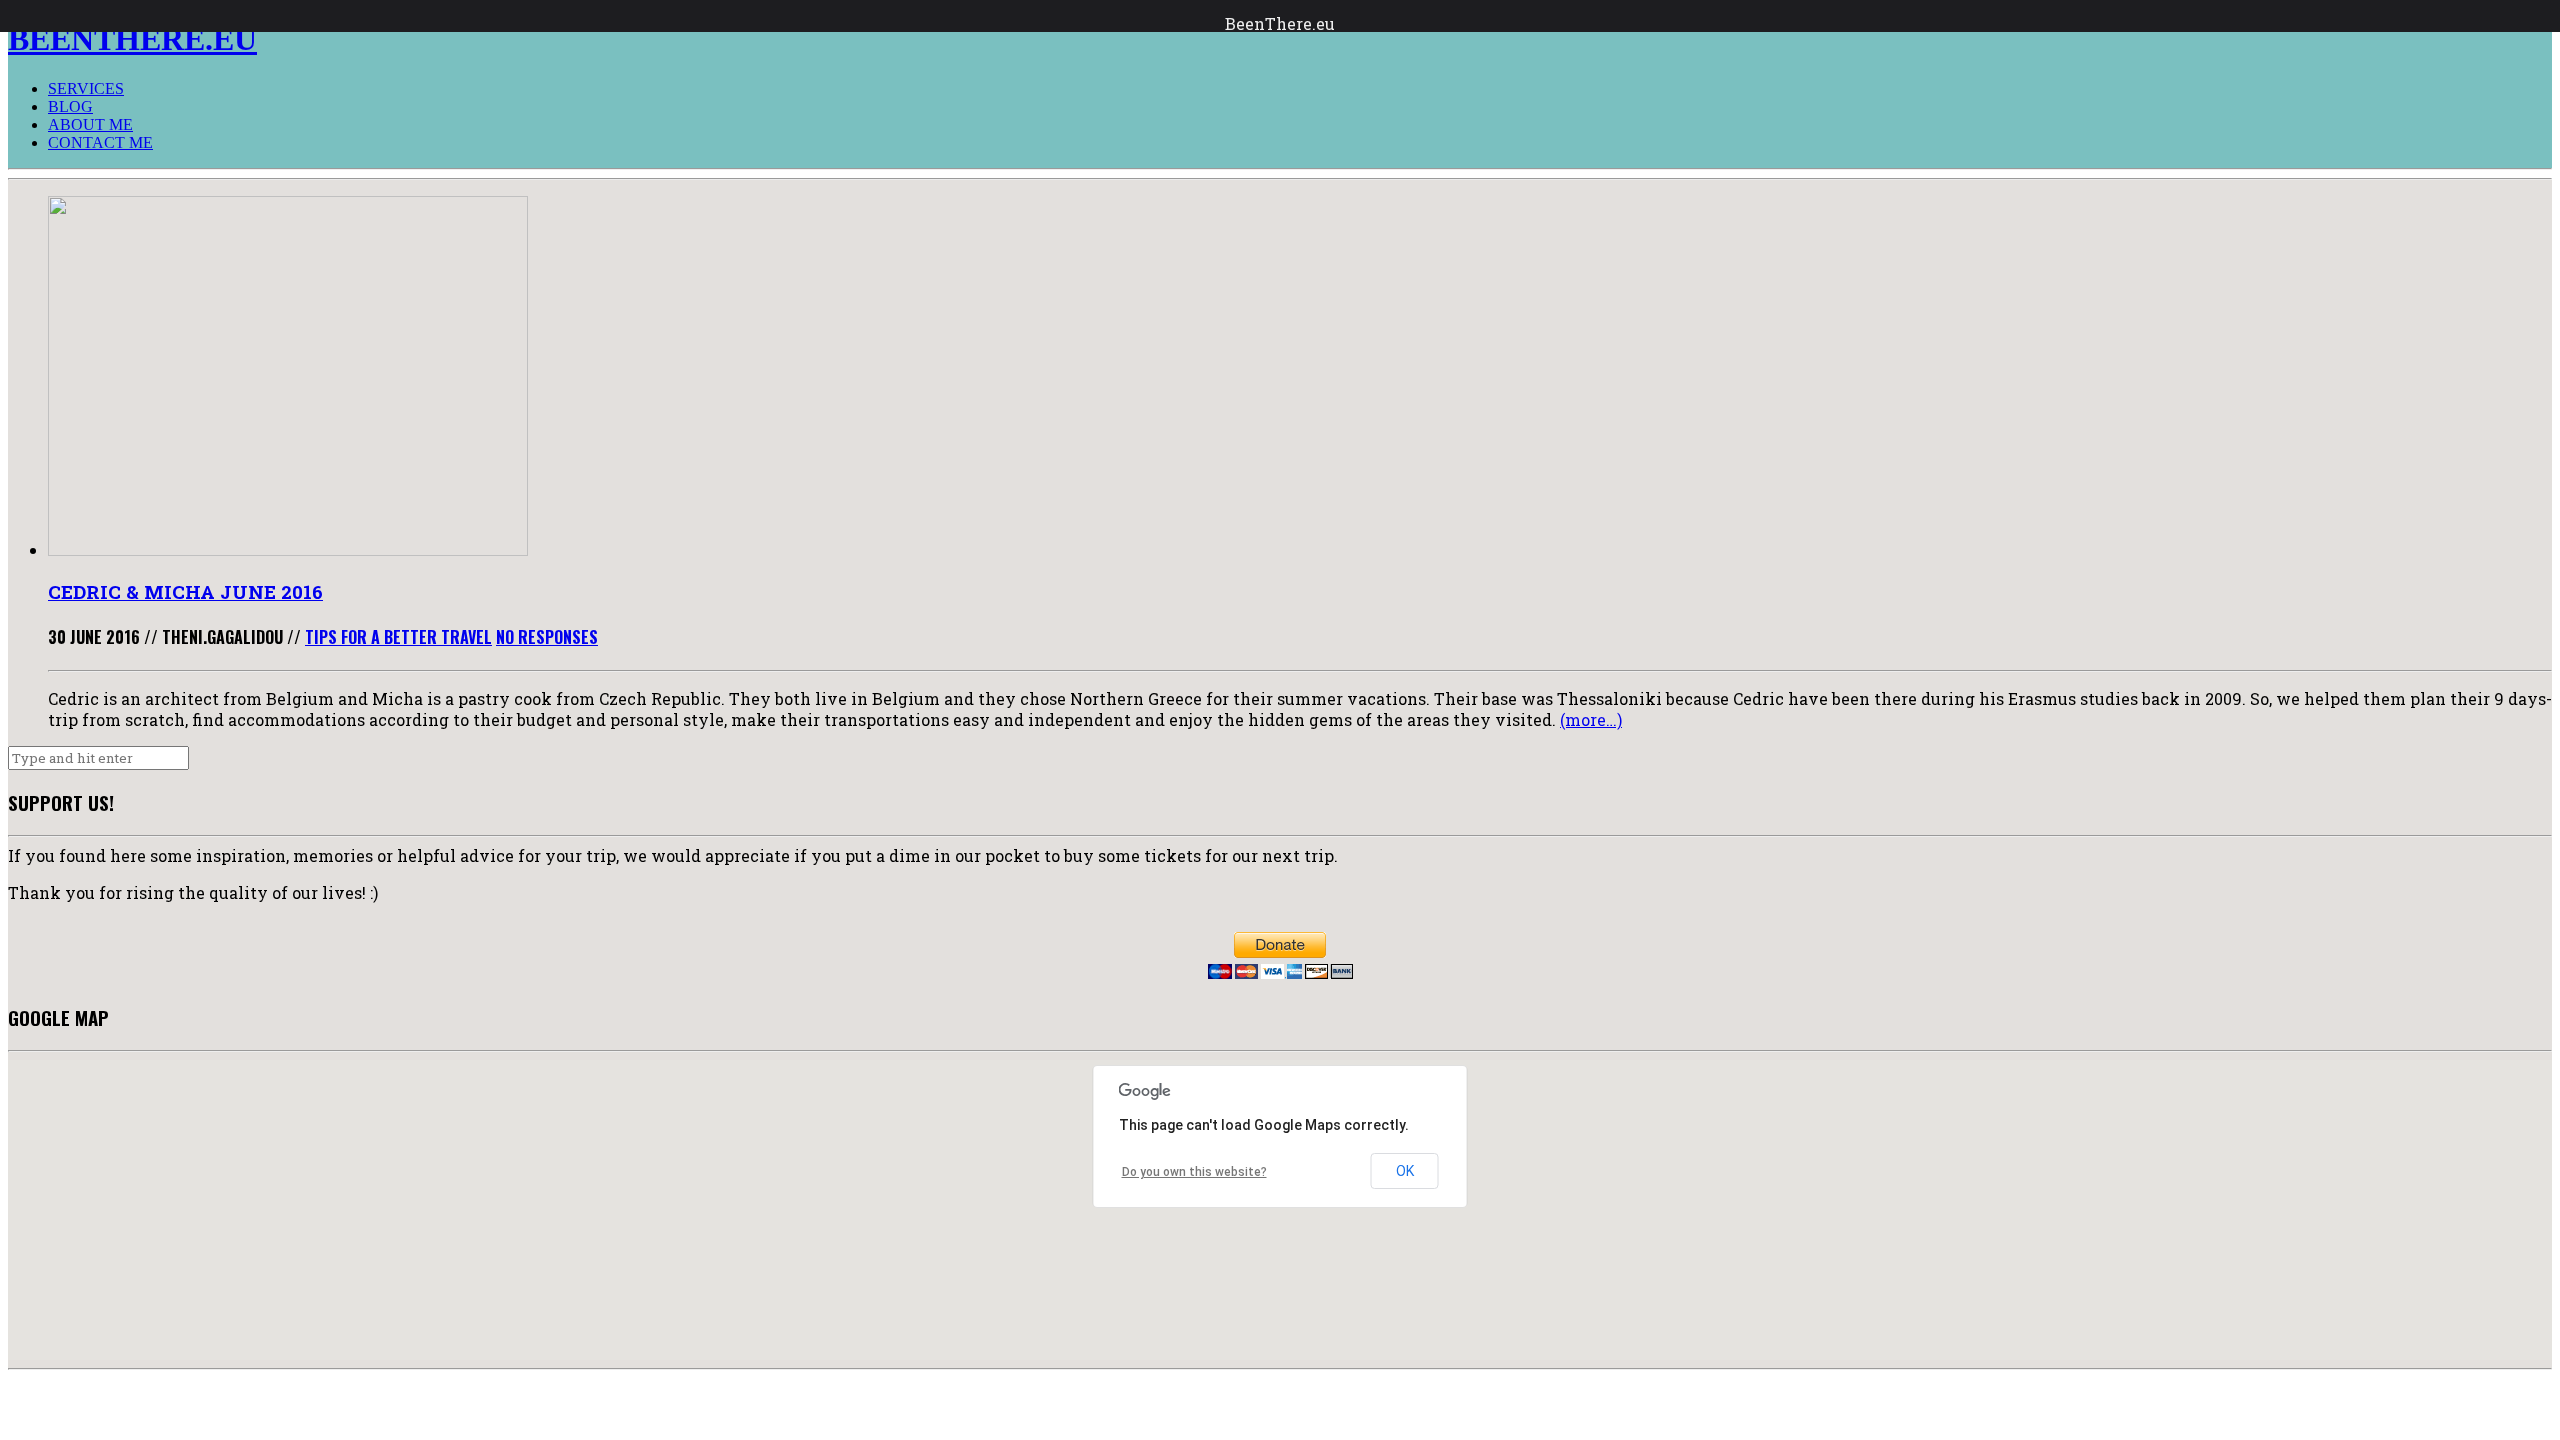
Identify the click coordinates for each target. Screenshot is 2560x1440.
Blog (70, 106)
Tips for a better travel (398, 637)
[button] (1162, 1254)
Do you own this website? (1194, 1172)
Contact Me (100, 142)
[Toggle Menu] (20, 16)
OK (1405, 1171)
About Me (90, 124)
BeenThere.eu (1280, 23)
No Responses (547, 637)
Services (86, 88)
